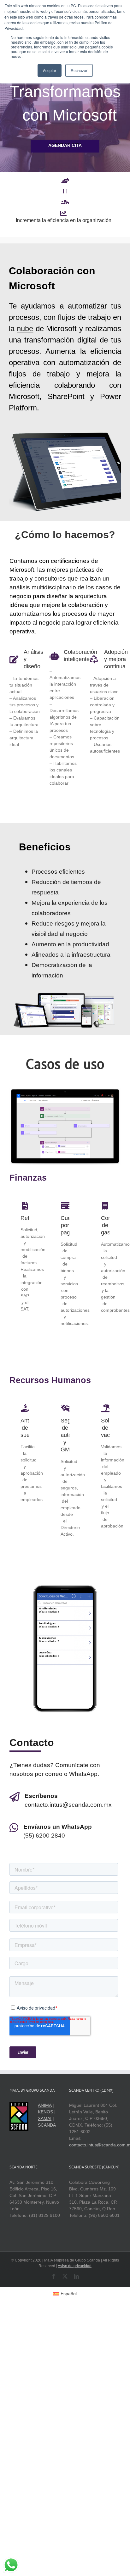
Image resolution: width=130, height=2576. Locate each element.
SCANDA (47, 2149)
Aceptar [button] (50, 70)
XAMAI (45, 2142)
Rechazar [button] (79, 70)
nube (25, 352)
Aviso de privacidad (75, 2289)
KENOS (45, 2135)
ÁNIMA (45, 2129)
